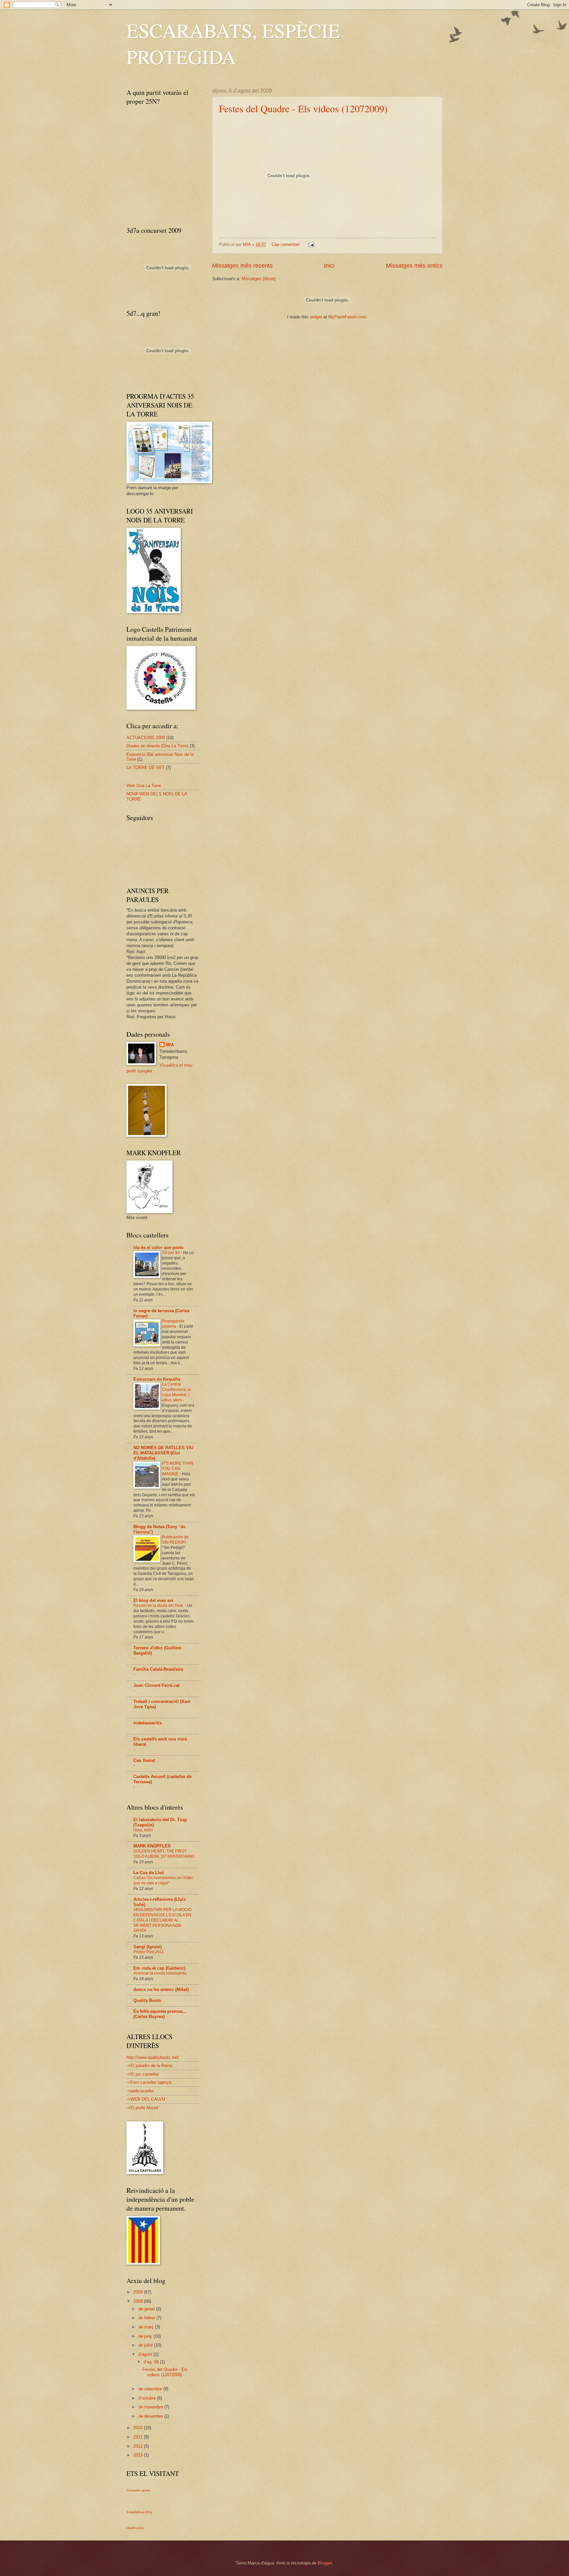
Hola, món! (143, 1830)
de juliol (146, 2345)
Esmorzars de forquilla (157, 1379)
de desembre (151, 2416)
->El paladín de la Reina (149, 2066)
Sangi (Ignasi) (148, 1947)
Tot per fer (171, 1253)
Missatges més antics (414, 266)
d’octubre (148, 2398)
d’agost (146, 2354)
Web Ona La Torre (144, 786)
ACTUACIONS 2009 (146, 738)
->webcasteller (140, 2091)
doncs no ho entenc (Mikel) (161, 1990)
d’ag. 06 (152, 2362)
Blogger (325, 2563)
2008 (139, 2292)
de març (147, 2327)
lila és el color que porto (158, 1248)
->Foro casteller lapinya (149, 2082)
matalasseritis (148, 1723)
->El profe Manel (142, 2108)
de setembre (151, 2389)
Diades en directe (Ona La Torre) (157, 746)
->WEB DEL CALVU (146, 2099)
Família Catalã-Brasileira (158, 1669)
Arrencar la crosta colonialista (160, 1973)
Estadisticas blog (139, 2512)
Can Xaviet (144, 1760)
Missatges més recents (242, 266)
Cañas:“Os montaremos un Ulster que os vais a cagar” (163, 1880)
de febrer (147, 2318)
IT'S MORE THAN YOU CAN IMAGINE (178, 1469)
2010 (139, 2428)
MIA (170, 1045)
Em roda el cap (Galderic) (159, 1968)
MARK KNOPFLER (152, 1846)
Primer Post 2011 (149, 1952)
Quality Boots (147, 2000)
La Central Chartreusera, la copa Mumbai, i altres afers (176, 1392)
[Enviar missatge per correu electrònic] (311, 244)
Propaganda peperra (173, 1324)
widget (316, 317)
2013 (139, 2455)
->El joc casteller (143, 2074)
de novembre (151, 2407)
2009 (139, 2301)
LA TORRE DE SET (146, 768)
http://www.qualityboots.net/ (153, 2057)
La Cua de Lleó (149, 1873)
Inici (329, 266)
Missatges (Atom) (259, 279)
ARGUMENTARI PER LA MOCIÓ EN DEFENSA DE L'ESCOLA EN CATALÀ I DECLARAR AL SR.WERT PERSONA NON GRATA (162, 1920)
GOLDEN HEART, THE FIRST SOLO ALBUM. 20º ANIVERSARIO (164, 1854)
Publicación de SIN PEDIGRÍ (175, 1540)
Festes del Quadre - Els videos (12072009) (303, 108)
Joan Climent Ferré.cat (156, 1685)
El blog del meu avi (153, 1600)
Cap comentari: (287, 244)
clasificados (135, 2528)
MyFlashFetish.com (347, 317)
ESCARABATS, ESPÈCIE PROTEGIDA (233, 43)
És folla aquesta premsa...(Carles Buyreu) (160, 2014)
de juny (146, 2336)
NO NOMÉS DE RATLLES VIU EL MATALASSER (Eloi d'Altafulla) (163, 1453)
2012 (139, 2446)
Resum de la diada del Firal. (159, 1606)
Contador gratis (138, 2490)
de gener (147, 2309)
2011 (139, 2437)
